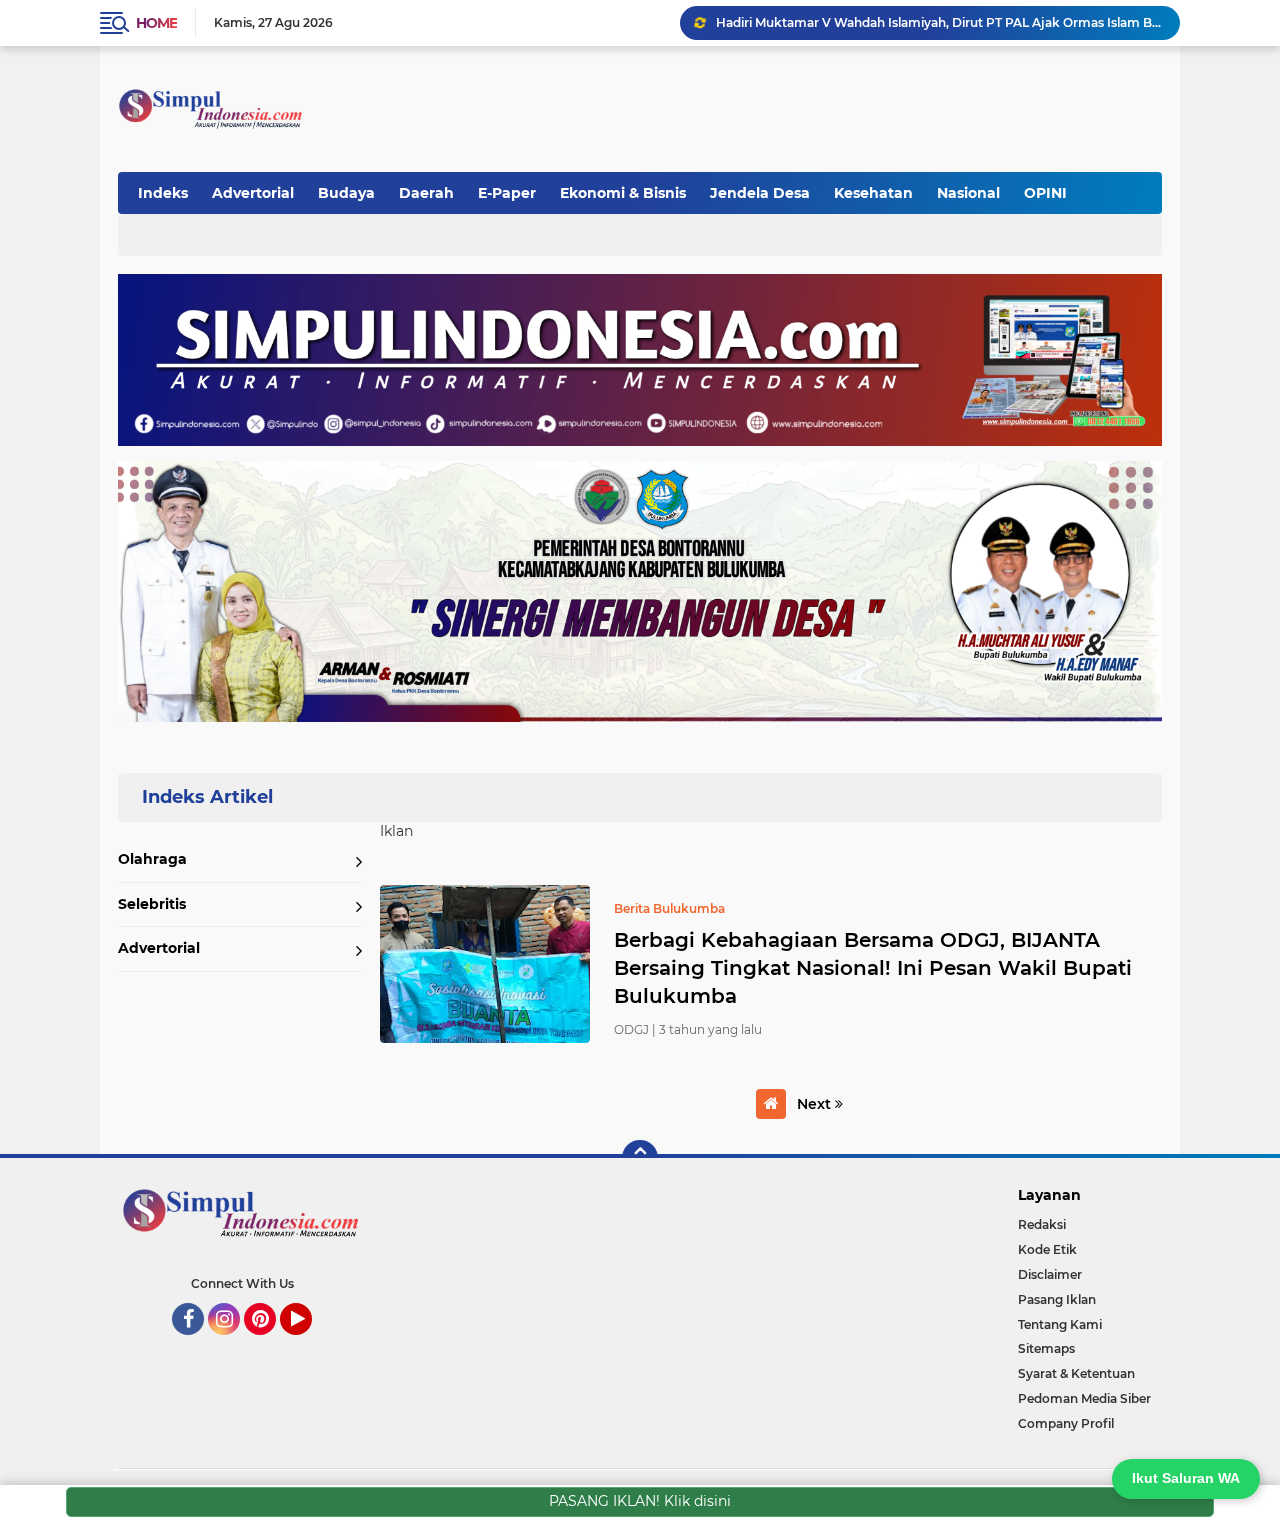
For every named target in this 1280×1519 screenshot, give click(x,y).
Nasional (968, 193)
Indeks (163, 193)
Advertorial (253, 193)
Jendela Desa (760, 193)
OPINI (1045, 193)
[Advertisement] (794, 99)
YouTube (309, 1344)
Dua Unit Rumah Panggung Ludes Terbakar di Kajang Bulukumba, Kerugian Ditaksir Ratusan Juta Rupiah (939, 22)
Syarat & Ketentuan (1076, 1373)
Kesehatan (873, 193)
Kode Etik (1047, 1249)
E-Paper (507, 193)
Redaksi (1042, 1224)
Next (816, 1104)
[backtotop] (640, 1158)
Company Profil (1066, 1423)
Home (156, 23)
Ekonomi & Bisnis (623, 193)
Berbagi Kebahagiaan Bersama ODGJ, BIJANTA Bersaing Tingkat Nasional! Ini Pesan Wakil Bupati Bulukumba (873, 968)
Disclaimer (1050, 1274)
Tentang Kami (1060, 1324)
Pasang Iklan (1057, 1299)
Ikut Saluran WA (1186, 1478)
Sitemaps (1046, 1348)
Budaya (346, 193)
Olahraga (152, 859)
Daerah (426, 193)
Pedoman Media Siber (1084, 1398)
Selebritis (152, 904)
